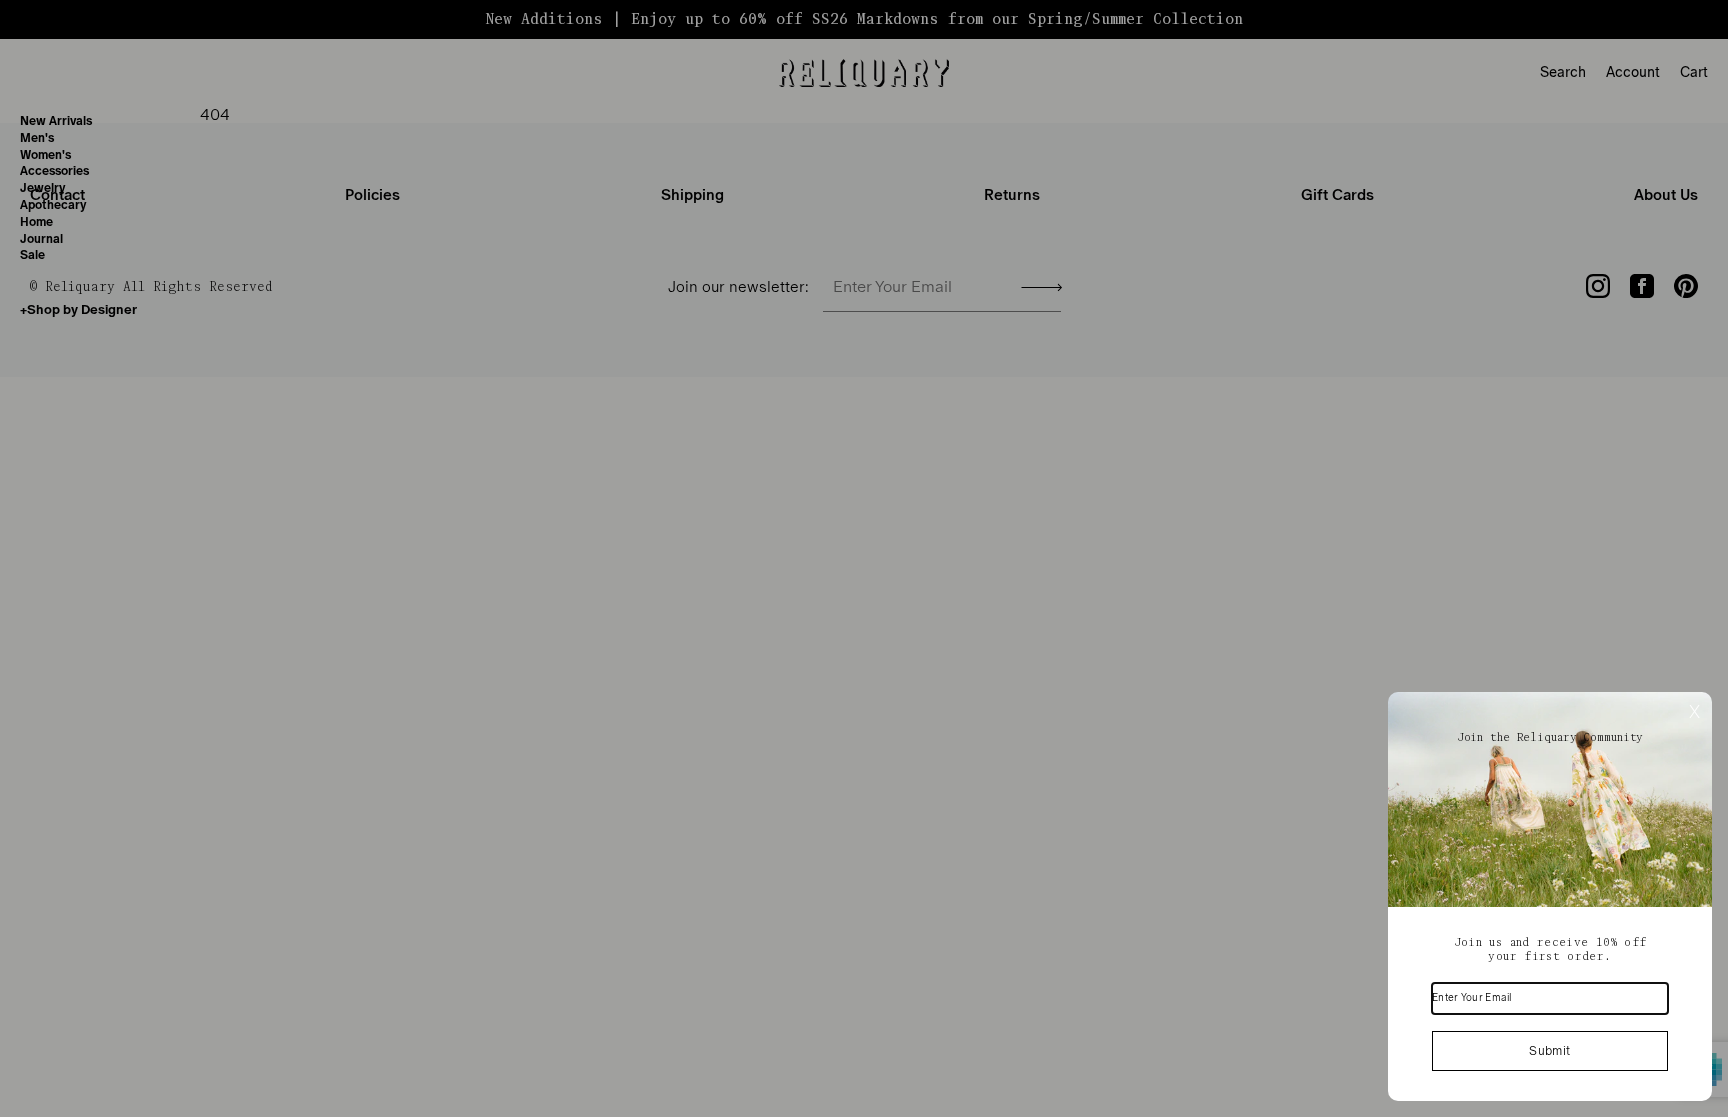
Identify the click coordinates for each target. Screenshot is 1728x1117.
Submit (1549, 1051)
